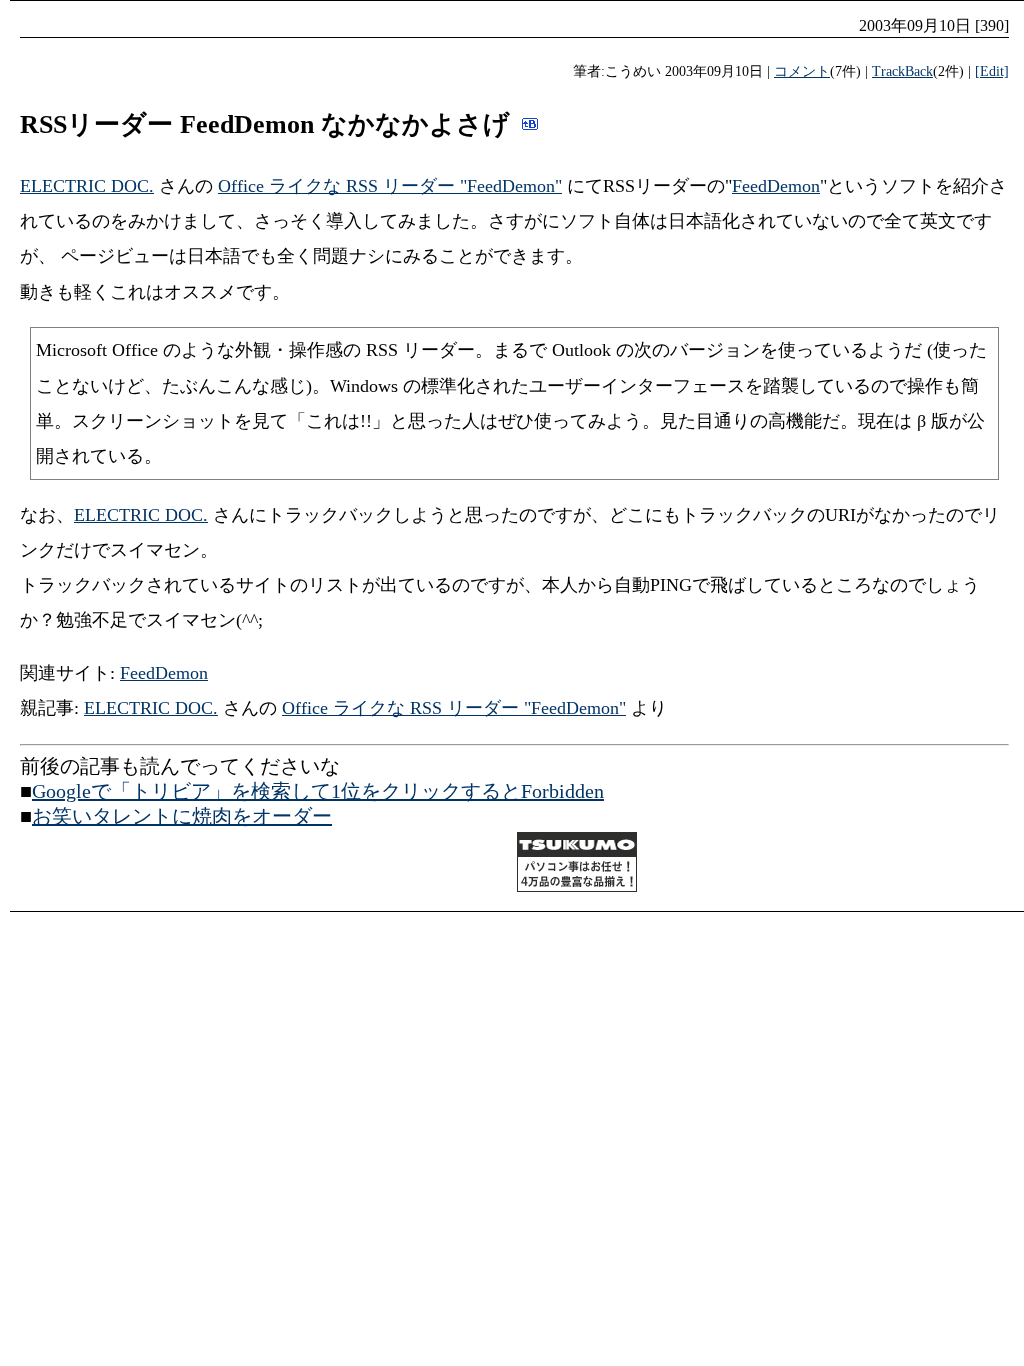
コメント (802, 71)
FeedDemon (776, 186)
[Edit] (992, 71)
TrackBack (902, 71)
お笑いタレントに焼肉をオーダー (182, 816)
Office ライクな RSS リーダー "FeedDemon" (390, 186)
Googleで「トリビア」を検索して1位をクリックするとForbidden (318, 791)
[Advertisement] (254, 865)
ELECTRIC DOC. (87, 186)
